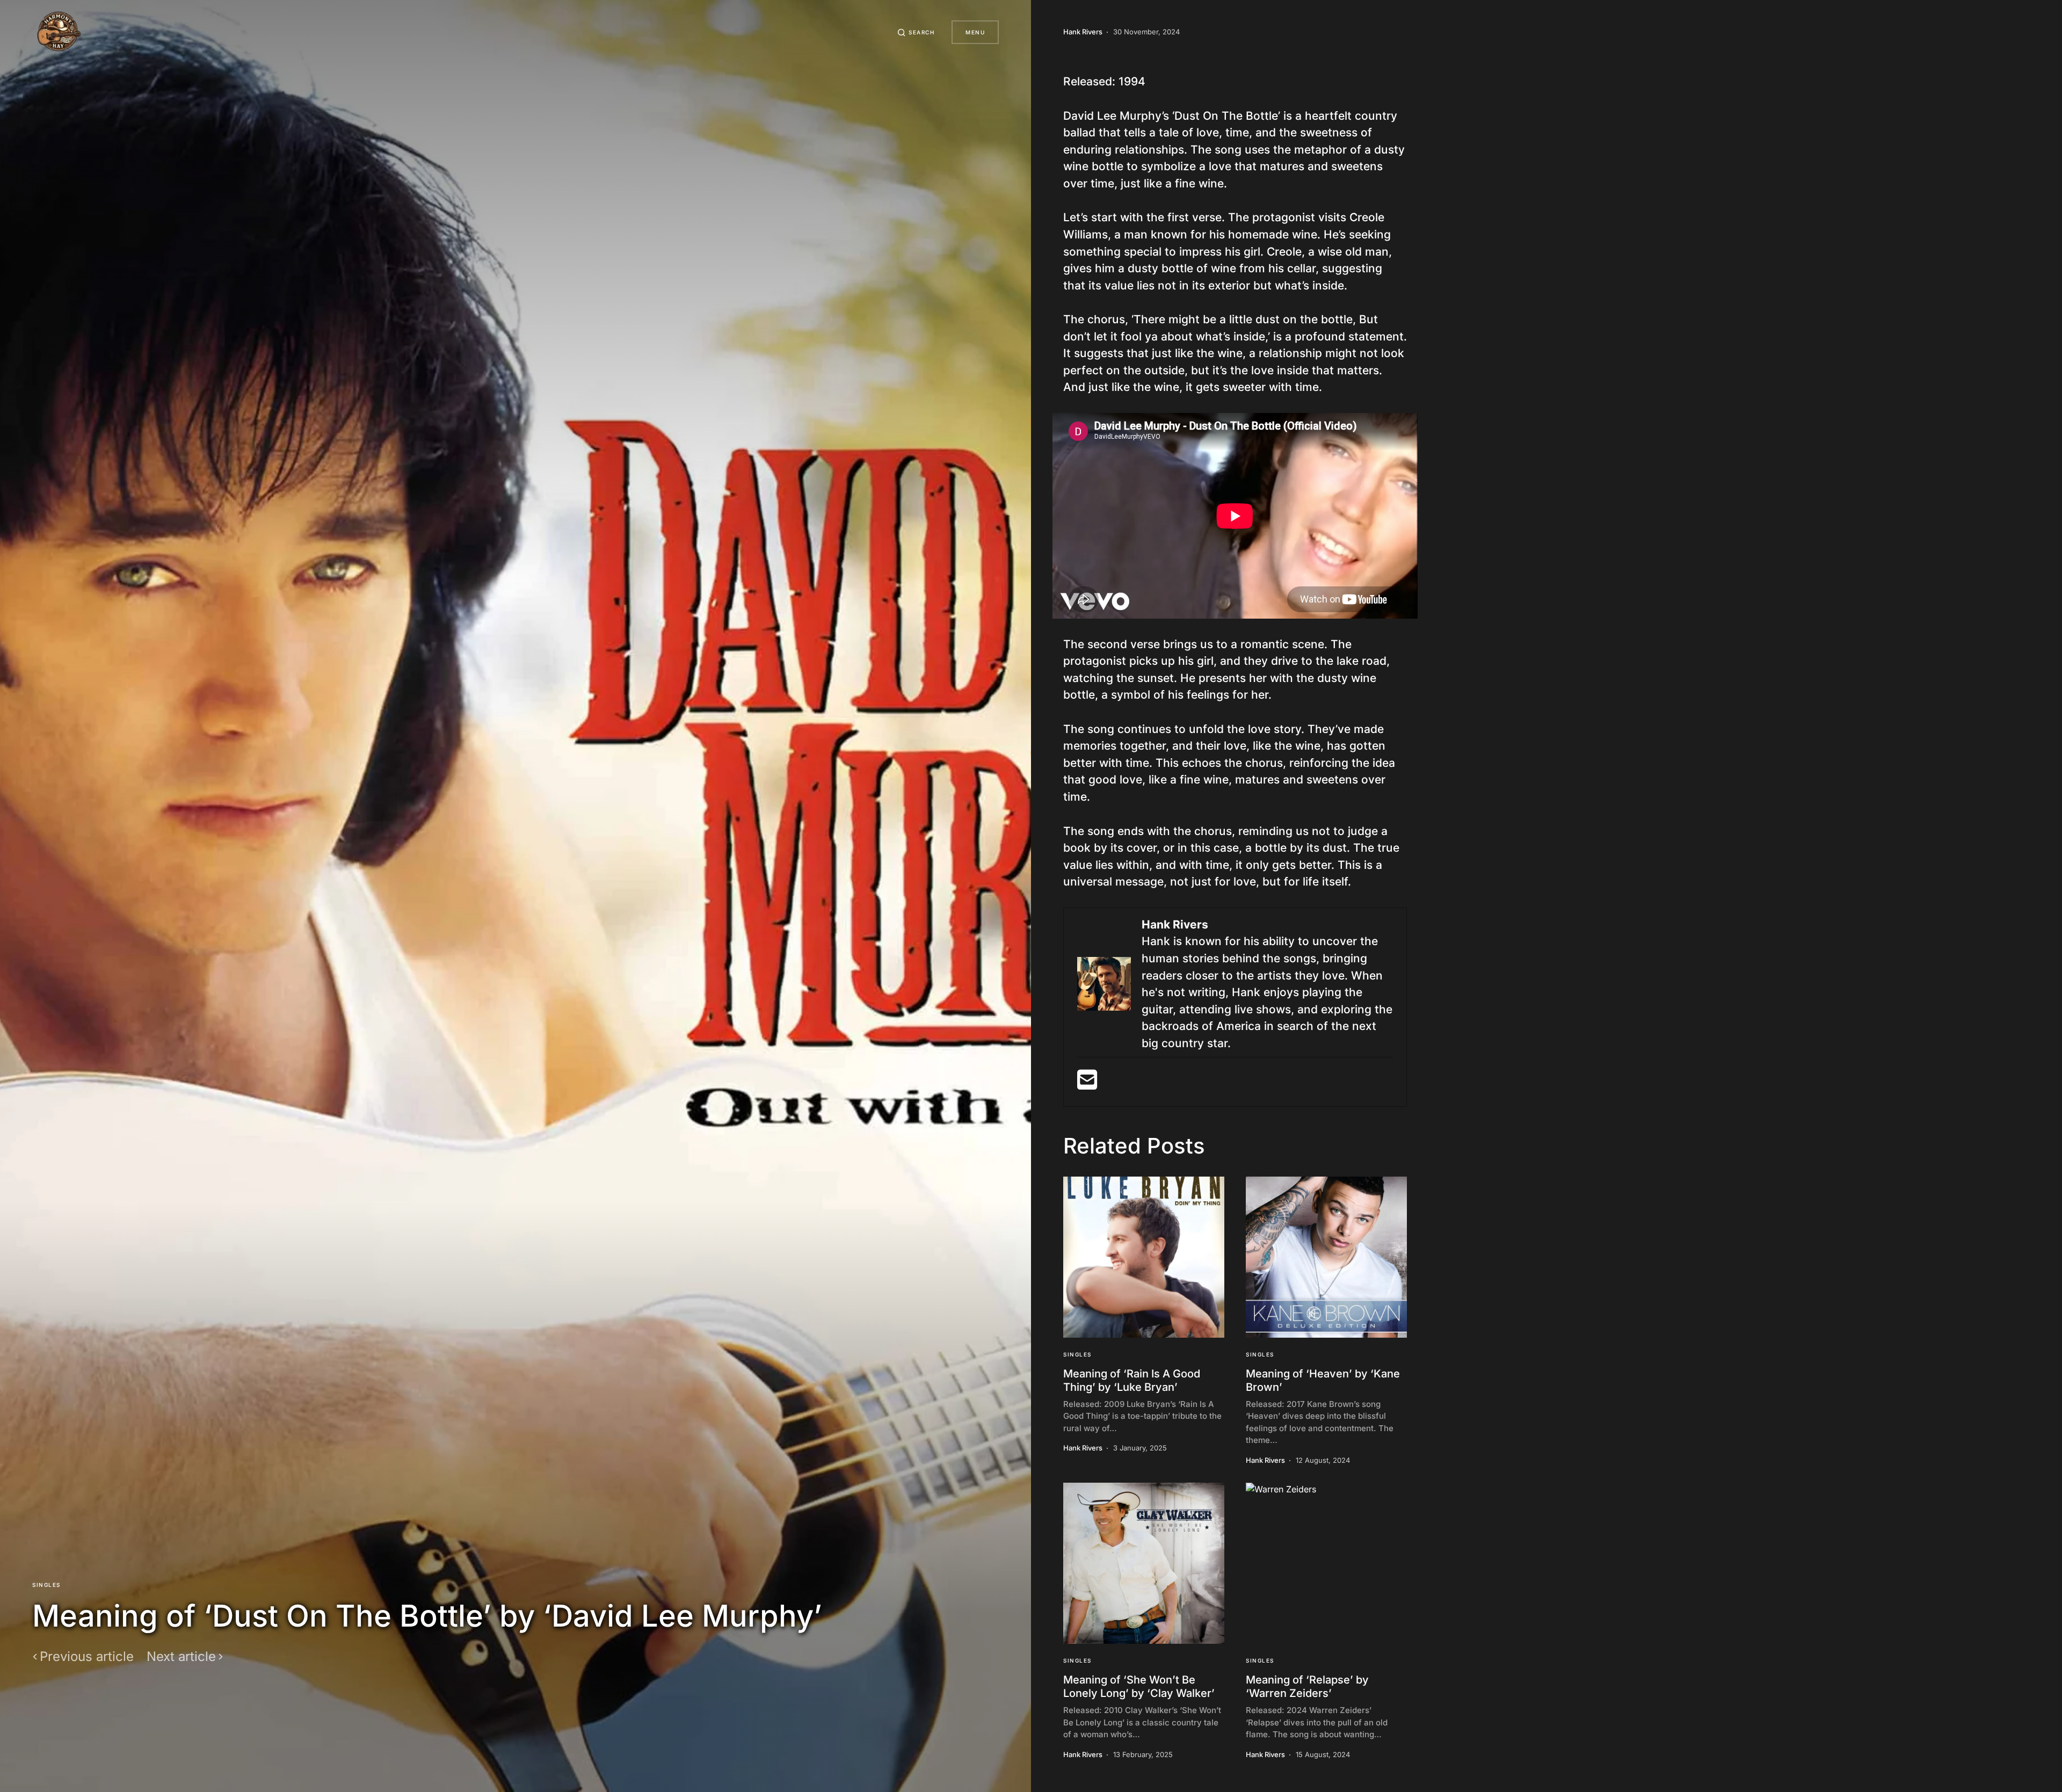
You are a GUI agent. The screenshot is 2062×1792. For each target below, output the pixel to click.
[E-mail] (1087, 1084)
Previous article (87, 1657)
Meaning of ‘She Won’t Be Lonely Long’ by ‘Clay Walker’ (1139, 1686)
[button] (916, 32)
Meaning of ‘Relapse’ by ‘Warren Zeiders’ (1307, 1686)
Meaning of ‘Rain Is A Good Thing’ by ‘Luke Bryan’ (1132, 1380)
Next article (181, 1657)
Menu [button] (975, 32)
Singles (46, 1585)
